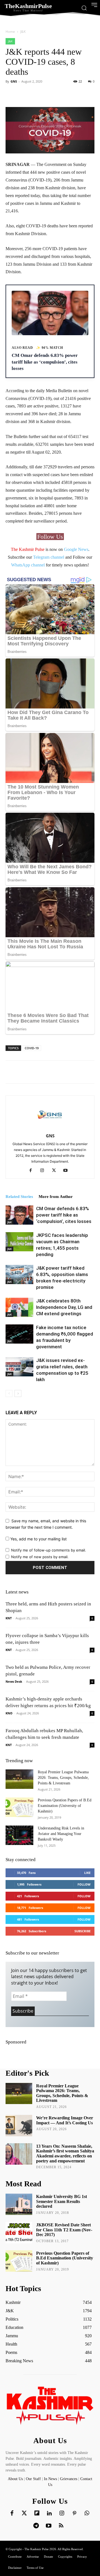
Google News (76, 549)
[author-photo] (50, 1128)
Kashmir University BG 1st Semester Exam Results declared (62, 2201)
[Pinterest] (74, 2513)
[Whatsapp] (87, 2513)
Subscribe (82, 1931)
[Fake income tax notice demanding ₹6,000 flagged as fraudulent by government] (19, 1334)
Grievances (69, 2479)
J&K (23, 32)
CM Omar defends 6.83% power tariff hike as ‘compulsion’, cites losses (64, 1215)
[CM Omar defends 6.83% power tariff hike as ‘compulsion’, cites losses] (19, 1215)
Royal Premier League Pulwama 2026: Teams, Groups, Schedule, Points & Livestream (63, 1778)
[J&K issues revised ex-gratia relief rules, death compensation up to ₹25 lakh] (19, 1367)
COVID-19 (32, 1048)
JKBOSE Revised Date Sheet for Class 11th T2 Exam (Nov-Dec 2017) (64, 2230)
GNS (14, 81)
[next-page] (18, 1393)
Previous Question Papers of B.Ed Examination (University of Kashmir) (65, 1806)
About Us (16, 2479)
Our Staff (33, 2479)
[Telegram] (36, 2526)
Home (10, 32)
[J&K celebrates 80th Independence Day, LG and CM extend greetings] (19, 1307)
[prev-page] (9, 1393)
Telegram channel (49, 557)
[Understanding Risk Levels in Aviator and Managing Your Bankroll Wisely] (19, 1835)
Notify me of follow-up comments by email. (49, 1550)
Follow (84, 1884)
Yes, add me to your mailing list (38, 1539)
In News (50, 2479)
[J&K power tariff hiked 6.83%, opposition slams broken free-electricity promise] (19, 1275)
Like (87, 1873)
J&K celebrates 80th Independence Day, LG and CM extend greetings (64, 1307)
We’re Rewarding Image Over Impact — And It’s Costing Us (65, 2120)
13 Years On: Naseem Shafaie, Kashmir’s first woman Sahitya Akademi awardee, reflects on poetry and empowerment (65, 2154)
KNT (9, 1618)
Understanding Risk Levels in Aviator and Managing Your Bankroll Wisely (61, 1834)
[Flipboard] (37, 2513)
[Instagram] (44, 1171)
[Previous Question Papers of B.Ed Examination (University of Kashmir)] (19, 1807)
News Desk (14, 1681)
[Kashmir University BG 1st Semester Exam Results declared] (19, 2204)
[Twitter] (24, 2513)
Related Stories (19, 1197)
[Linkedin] (49, 2513)
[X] (56, 1171)
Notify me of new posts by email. (40, 1557)
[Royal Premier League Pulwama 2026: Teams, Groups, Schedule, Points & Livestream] (19, 1779)
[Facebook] (33, 1171)
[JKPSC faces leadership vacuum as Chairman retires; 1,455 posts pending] (19, 1242)
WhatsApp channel (28, 565)
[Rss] (61, 2526)
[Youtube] (68, 1171)
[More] (69, 94)
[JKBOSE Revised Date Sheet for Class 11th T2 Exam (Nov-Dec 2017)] (19, 2233)
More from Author (56, 1197)
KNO (9, 1713)
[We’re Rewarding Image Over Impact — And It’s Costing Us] (19, 2126)
